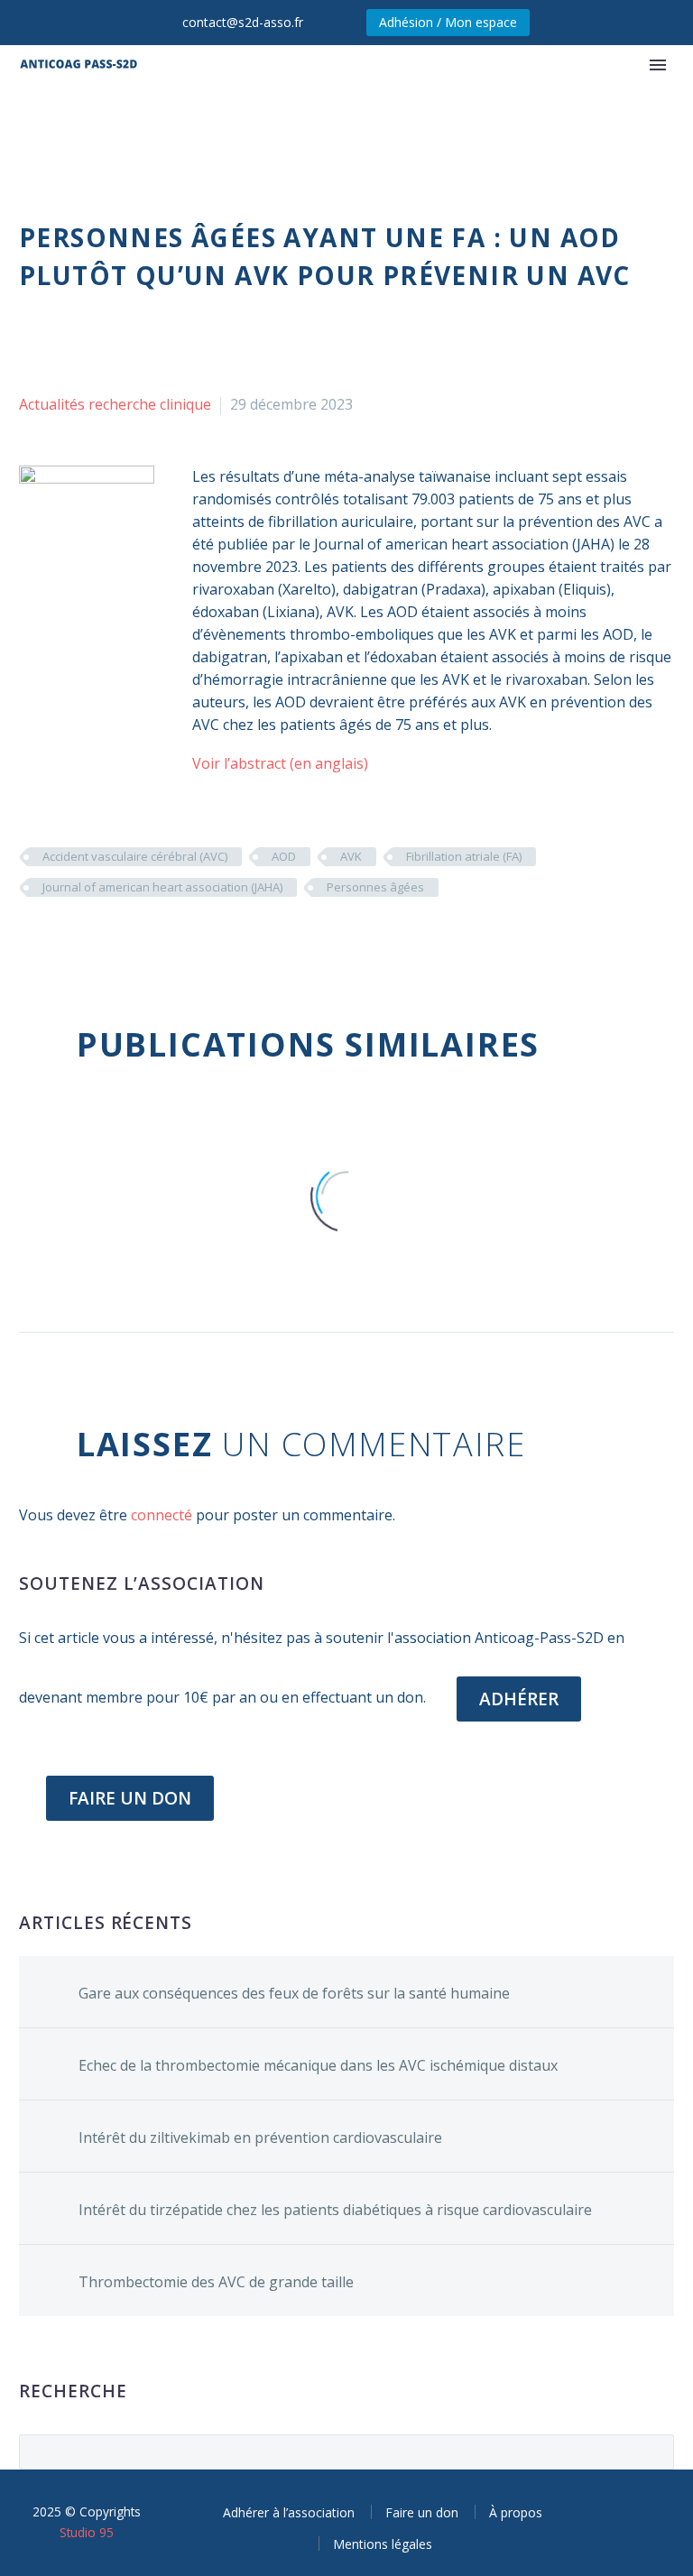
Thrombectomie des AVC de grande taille (216, 2282)
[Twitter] (58, 940)
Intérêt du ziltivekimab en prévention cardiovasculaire (260, 2137)
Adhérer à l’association (289, 2512)
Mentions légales (383, 2544)
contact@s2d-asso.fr (243, 22)
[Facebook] (31, 940)
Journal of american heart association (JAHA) (162, 887)
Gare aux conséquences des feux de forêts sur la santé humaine (294, 1993)
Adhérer (519, 1699)
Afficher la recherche (655, 2451)
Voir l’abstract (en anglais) (280, 763)
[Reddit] (166, 940)
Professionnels (396, 120)
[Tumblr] (112, 940)
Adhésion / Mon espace (448, 22)
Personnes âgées (375, 887)
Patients (279, 120)
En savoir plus (531, 120)
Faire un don (422, 2512)
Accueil (190, 120)
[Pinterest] (85, 940)
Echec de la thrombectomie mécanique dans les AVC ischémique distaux (318, 2065)
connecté (162, 1515)
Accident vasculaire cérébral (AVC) (135, 856)
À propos (516, 2512)
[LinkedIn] (139, 940)
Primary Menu (658, 65)
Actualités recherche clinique (115, 404)
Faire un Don (130, 1798)
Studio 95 (87, 2532)
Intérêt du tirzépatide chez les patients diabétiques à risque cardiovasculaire (335, 2210)
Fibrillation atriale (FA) (464, 856)
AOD (284, 856)
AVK (351, 856)
